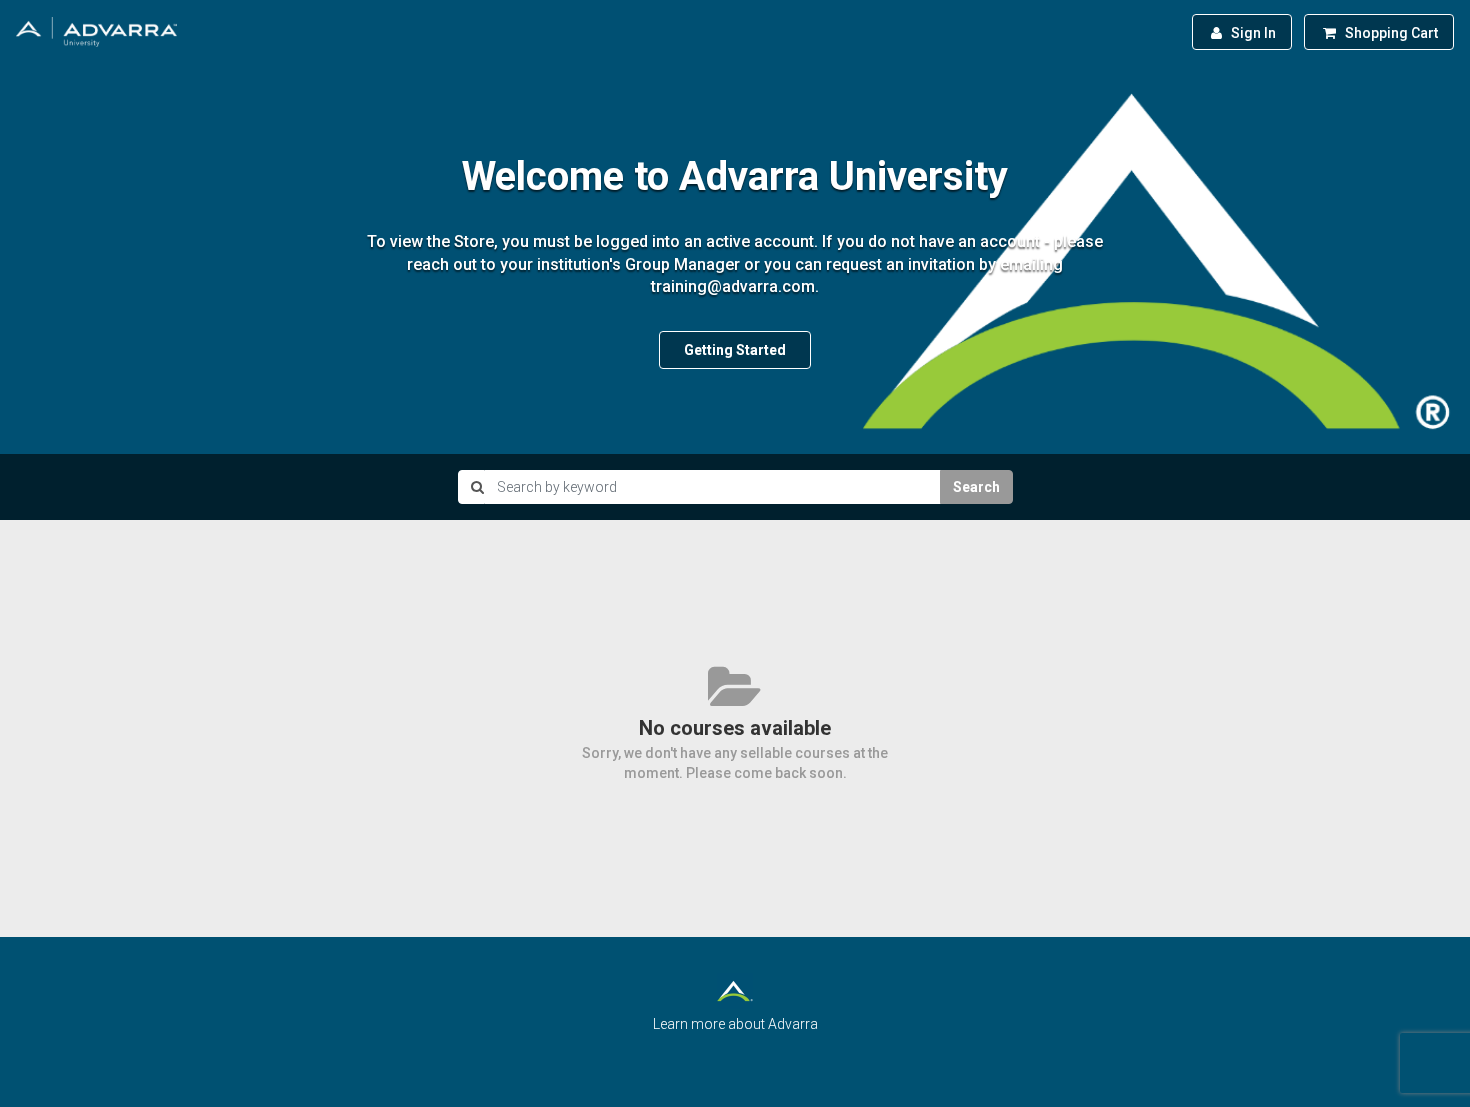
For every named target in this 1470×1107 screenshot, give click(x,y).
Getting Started (735, 350)
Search (976, 487)
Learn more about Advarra (735, 1024)
